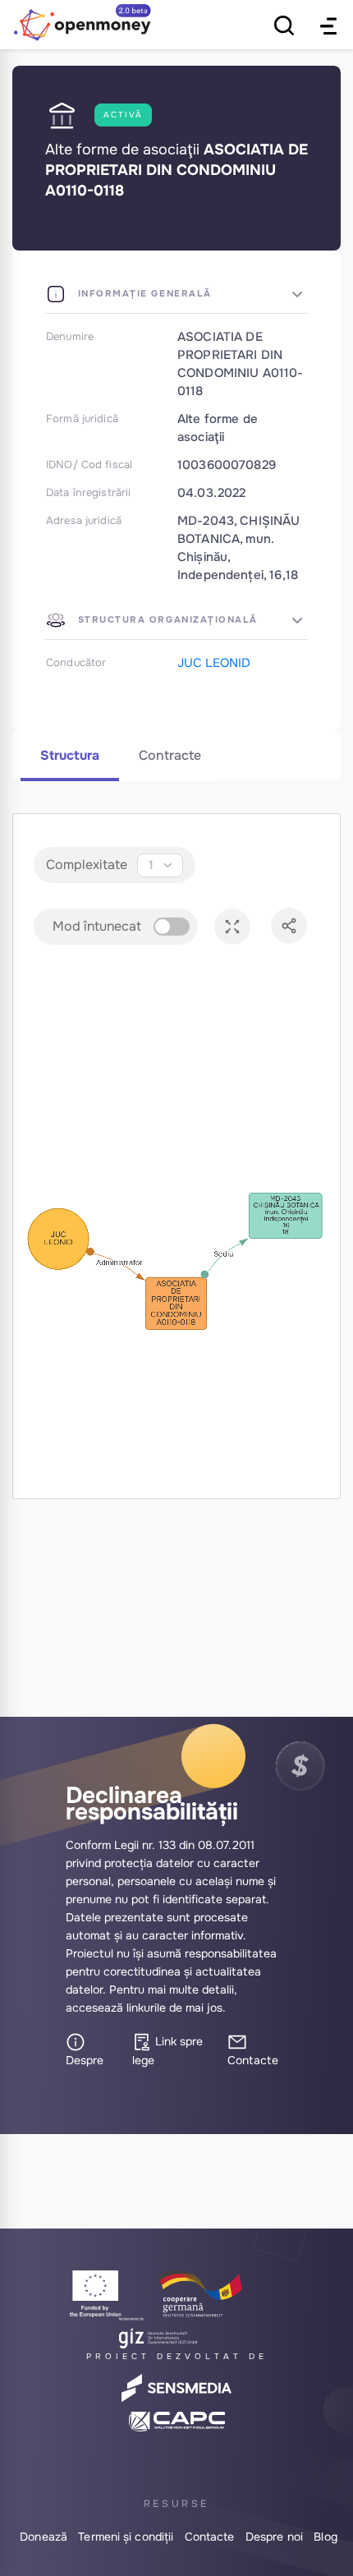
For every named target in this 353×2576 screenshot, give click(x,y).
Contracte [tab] (170, 755)
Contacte (253, 2060)
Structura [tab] (70, 755)
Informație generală (143, 293)
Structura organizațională (166, 619)
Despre (85, 2060)
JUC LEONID (214, 663)
